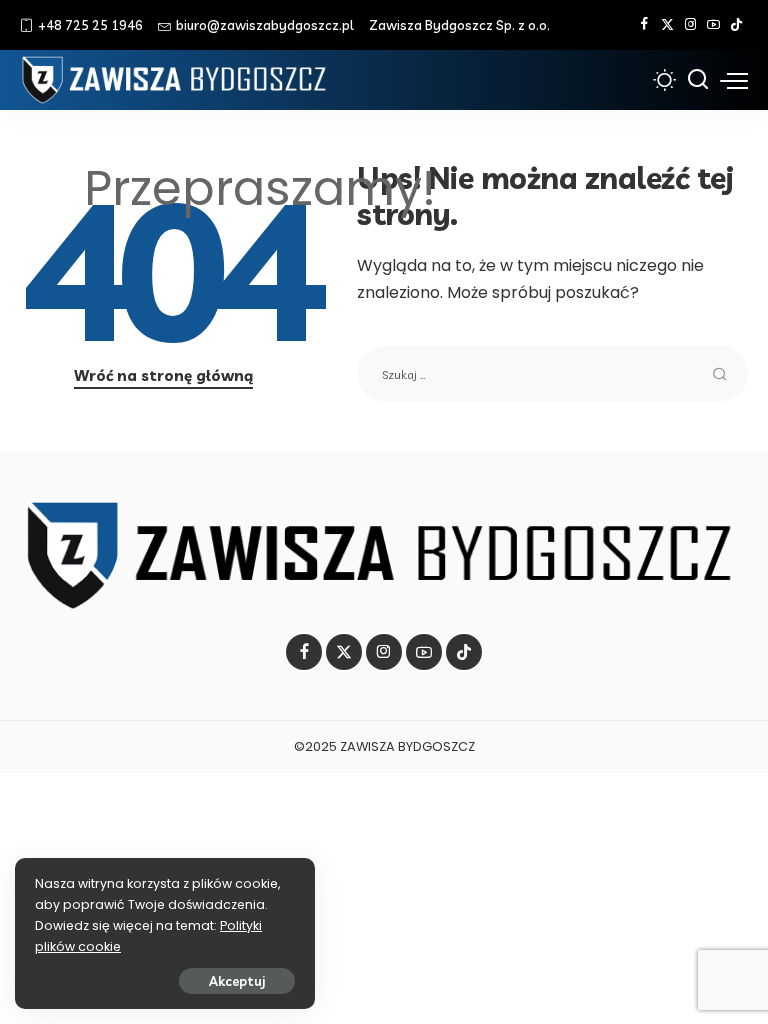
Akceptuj (237, 981)
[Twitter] (667, 25)
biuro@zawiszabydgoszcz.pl (265, 25)
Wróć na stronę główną (163, 375)
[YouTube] (713, 25)
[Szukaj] (698, 80)
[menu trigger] (734, 80)
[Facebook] (644, 25)
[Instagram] (690, 25)
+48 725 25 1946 (90, 25)
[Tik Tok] (736, 25)
